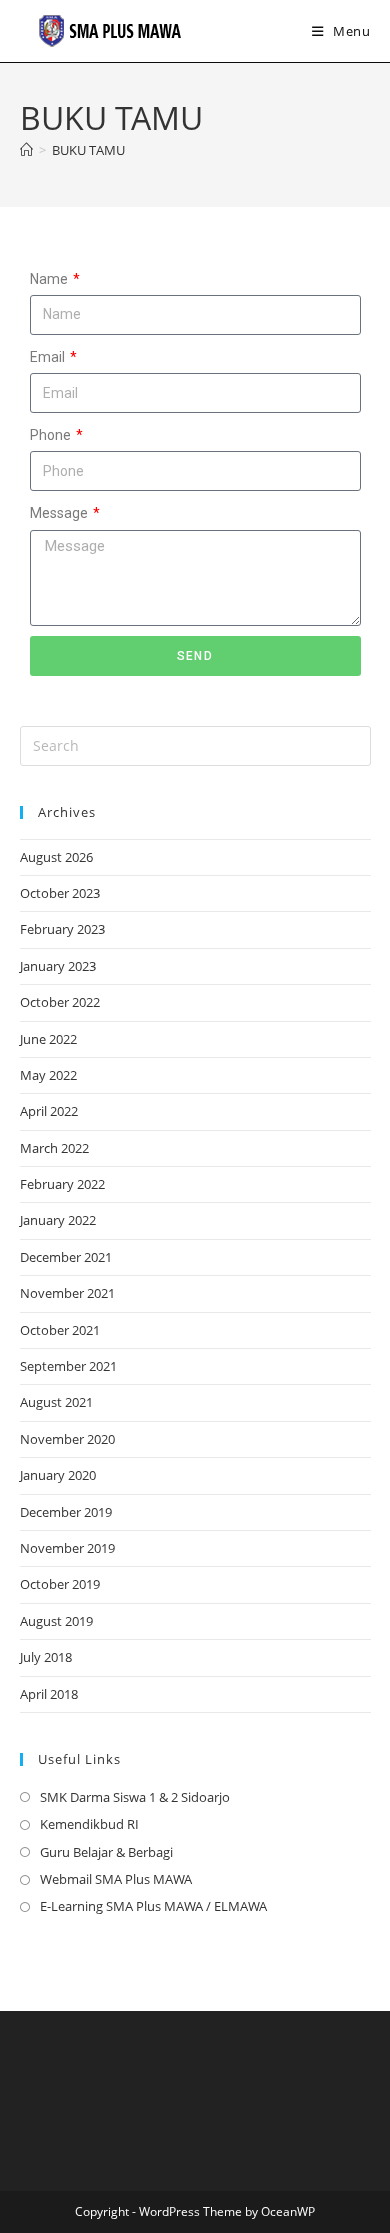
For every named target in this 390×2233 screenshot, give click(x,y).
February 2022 (62, 1184)
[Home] (26, 150)
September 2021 (68, 1366)
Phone (52, 435)
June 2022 (48, 1039)
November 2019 (67, 1548)
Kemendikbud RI (89, 1824)
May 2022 (48, 1075)
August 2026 (56, 857)
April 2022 (49, 1111)
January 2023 (58, 966)
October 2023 (60, 893)
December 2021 (66, 1257)
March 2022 (54, 1148)
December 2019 (66, 1512)
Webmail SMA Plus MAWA (116, 1879)
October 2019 (60, 1584)
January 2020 (58, 1475)
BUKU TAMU (88, 150)
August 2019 (56, 1621)
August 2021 (56, 1402)
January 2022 (58, 1220)
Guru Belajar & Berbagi (106, 1852)
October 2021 (60, 1330)
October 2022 (60, 1002)
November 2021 (67, 1293)
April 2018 (49, 1694)
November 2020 (67, 1439)
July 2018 (46, 1657)
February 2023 (62, 929)
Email (49, 357)
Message (60, 513)
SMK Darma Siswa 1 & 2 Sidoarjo (135, 1797)
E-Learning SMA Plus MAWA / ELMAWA (153, 1906)
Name (50, 279)
